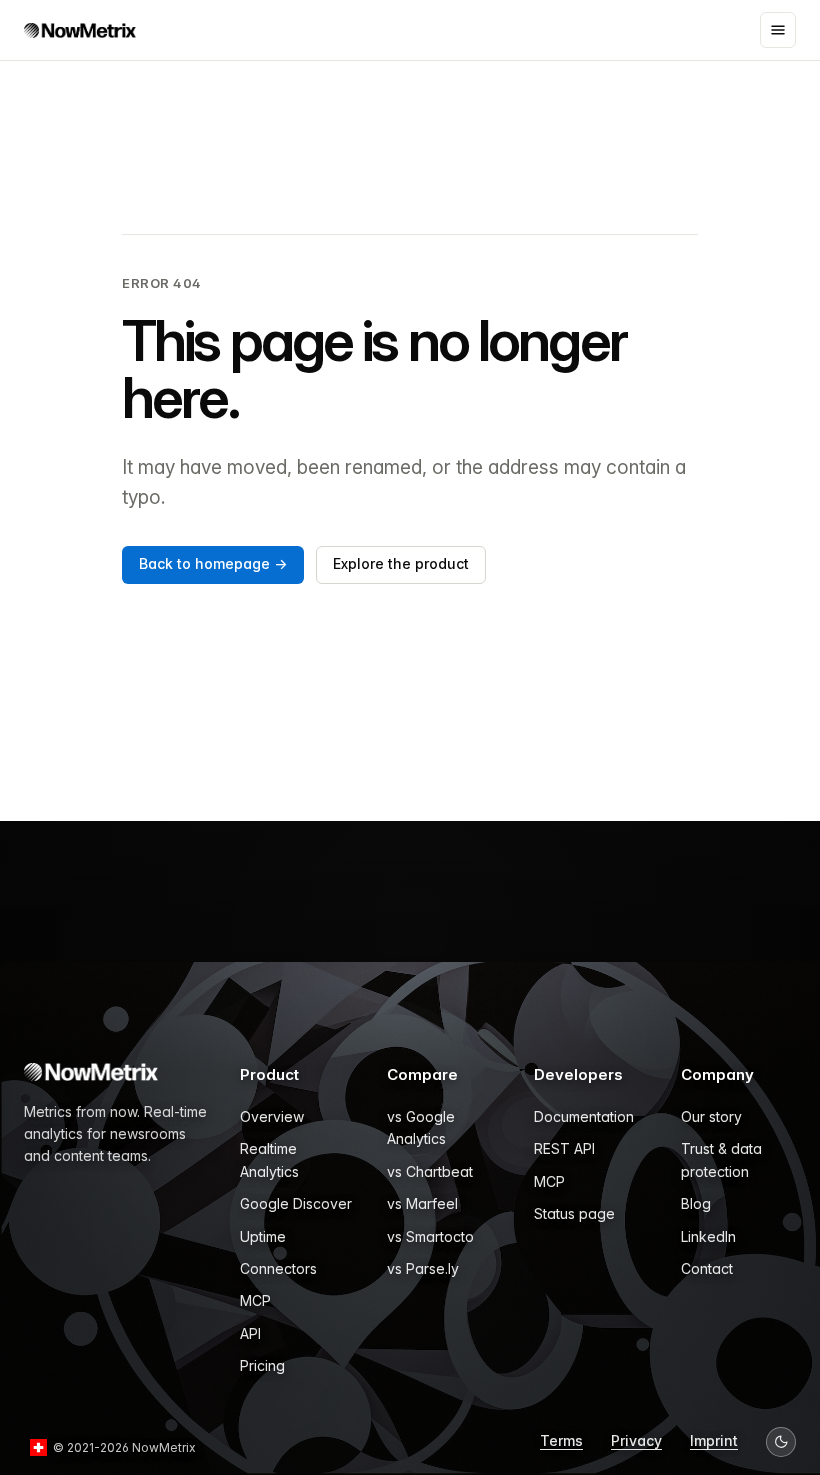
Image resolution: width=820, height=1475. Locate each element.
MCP (255, 1300)
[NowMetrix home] (80, 30)
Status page (574, 1213)
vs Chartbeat (430, 1171)
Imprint (714, 1440)
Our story (711, 1116)
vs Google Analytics (421, 1127)
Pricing (262, 1365)
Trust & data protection (721, 1159)
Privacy (636, 1440)
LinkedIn (708, 1236)
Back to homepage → (213, 563)
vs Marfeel (422, 1203)
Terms (561, 1440)
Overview (272, 1116)
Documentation (584, 1116)
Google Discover (296, 1203)
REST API (564, 1148)
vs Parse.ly (423, 1268)
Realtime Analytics (269, 1159)
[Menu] (778, 30)
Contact (707, 1268)
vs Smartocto (430, 1236)
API (250, 1333)
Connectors (278, 1268)
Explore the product (401, 563)
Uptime (263, 1236)
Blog (696, 1203)
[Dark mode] (781, 1442)
